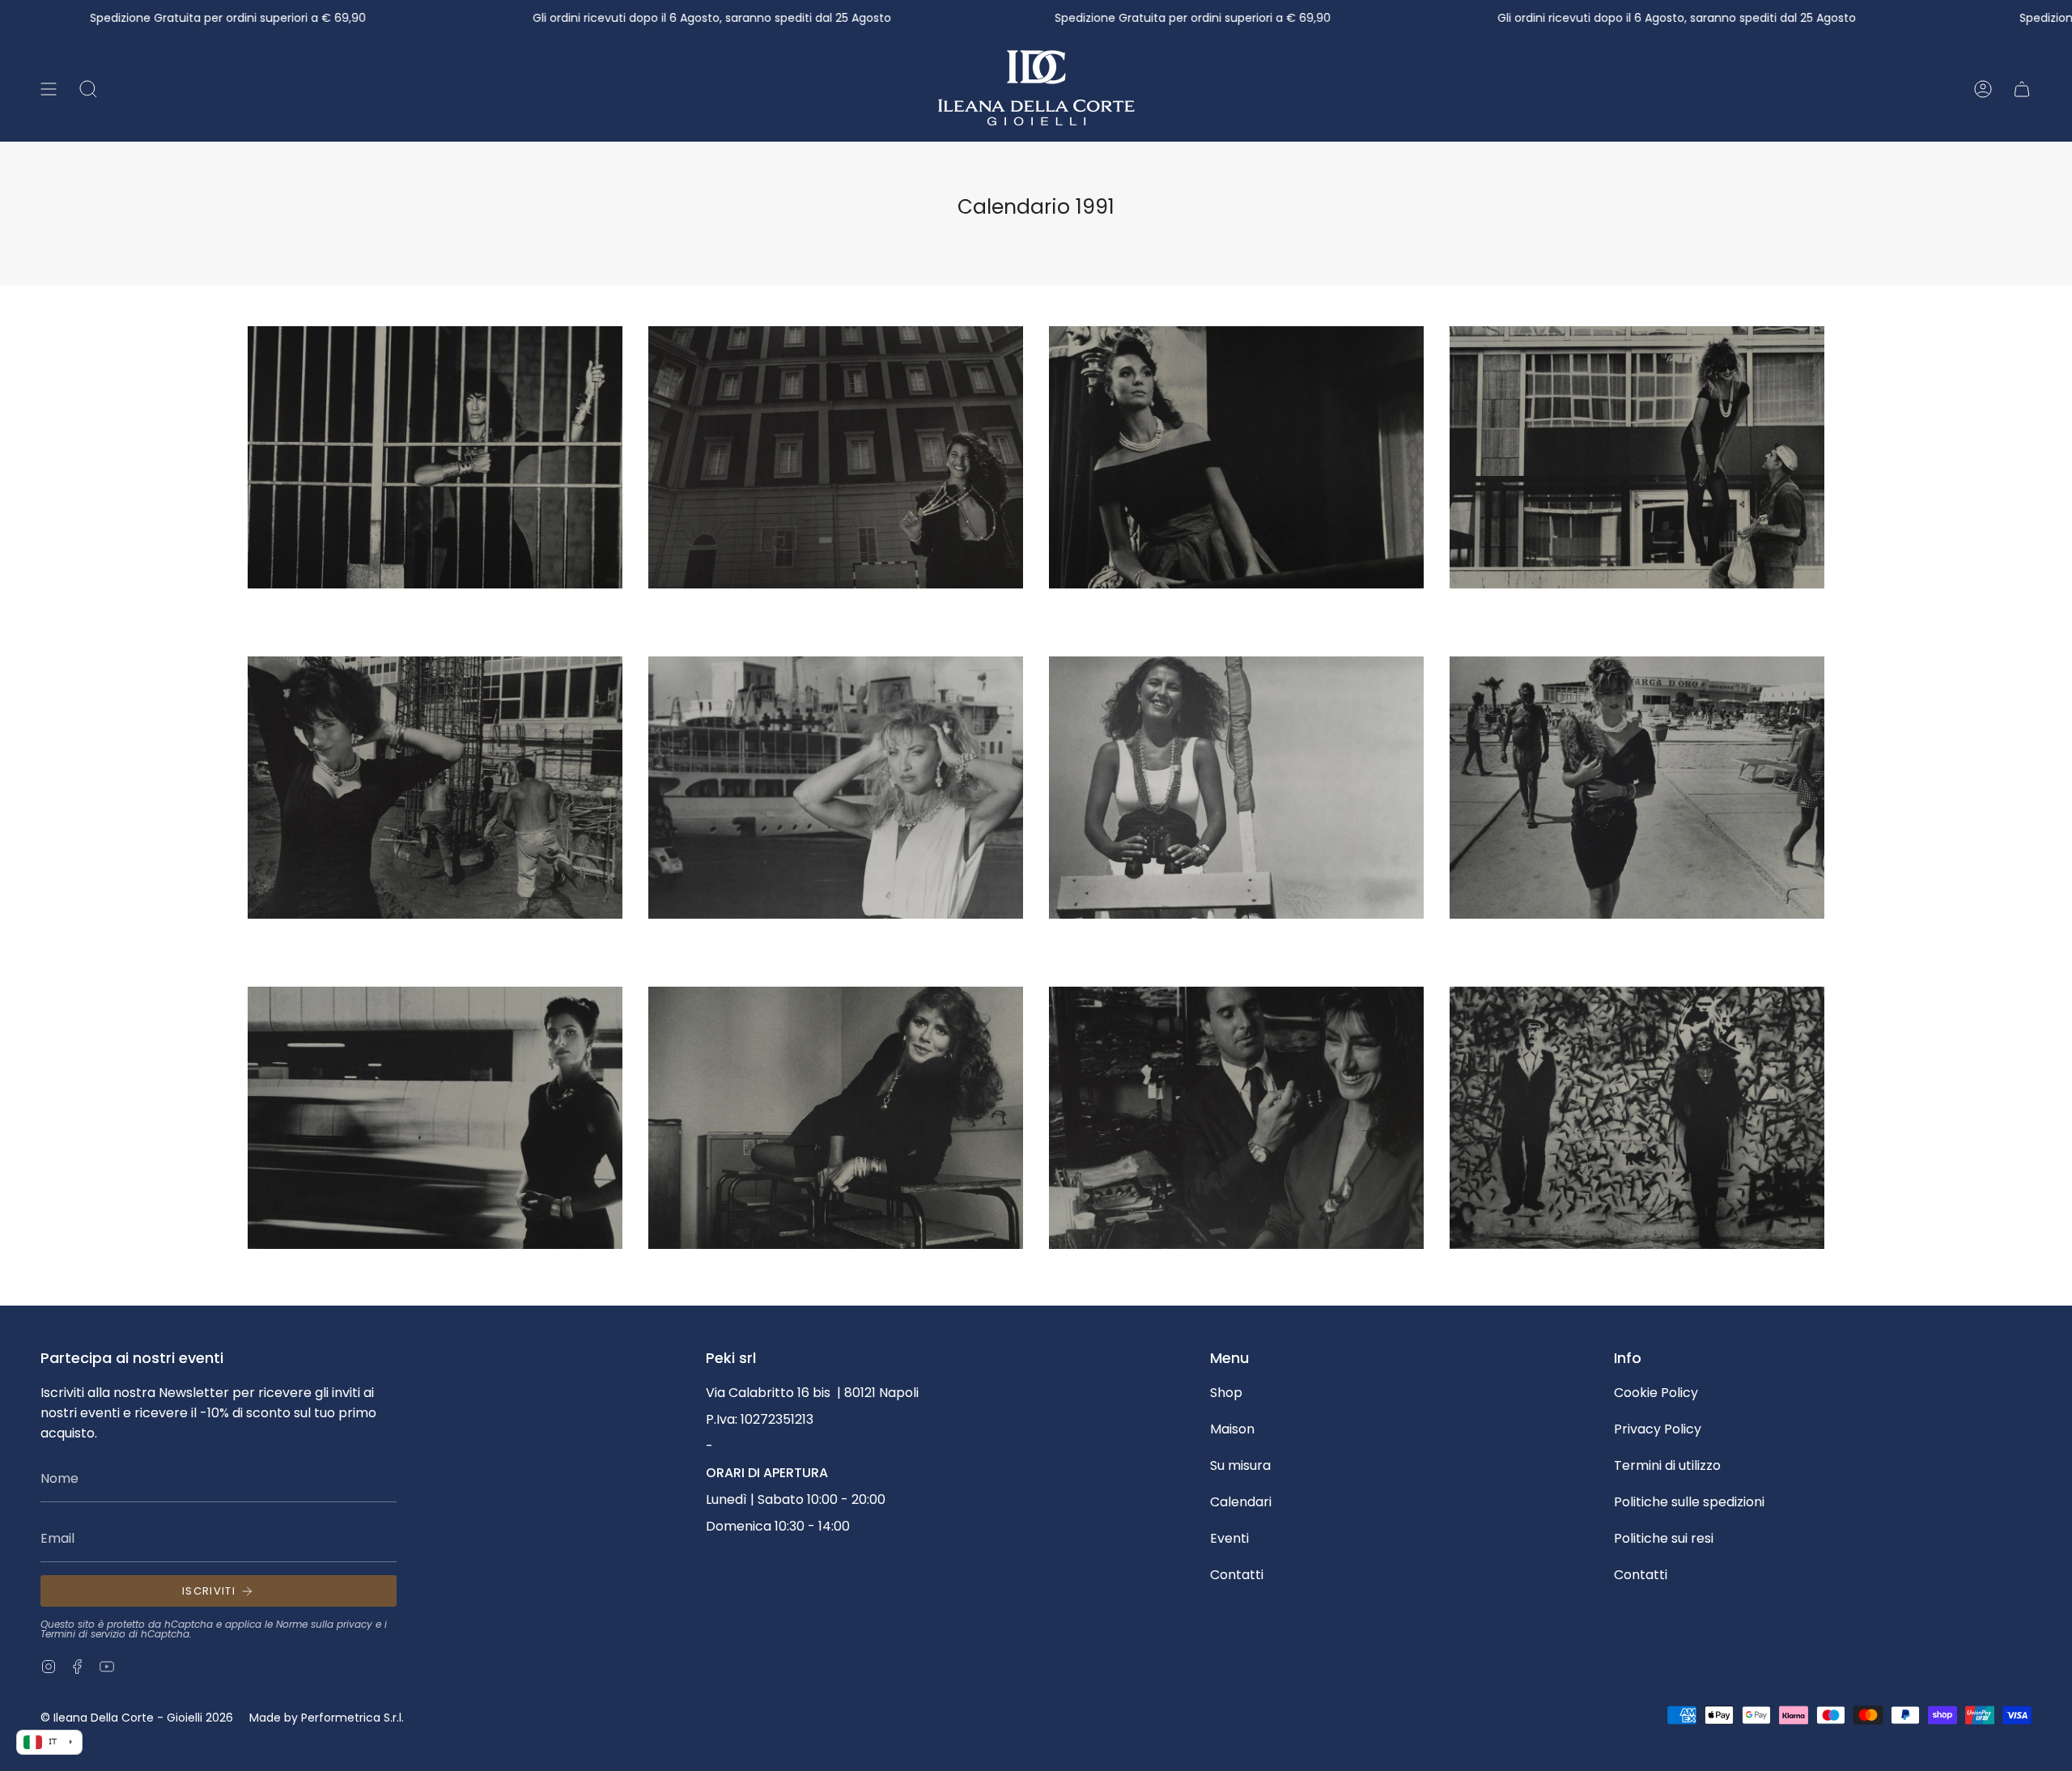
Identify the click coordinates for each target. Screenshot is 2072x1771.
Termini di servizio (83, 1634)
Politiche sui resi (1664, 1538)
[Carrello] (2022, 89)
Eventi (1229, 1538)
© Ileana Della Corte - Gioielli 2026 (137, 1718)
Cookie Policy (1656, 1393)
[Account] (1983, 89)
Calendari (1241, 1502)
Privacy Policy (1658, 1429)
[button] (88, 89)
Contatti (1237, 1575)
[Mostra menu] (49, 89)
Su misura (1240, 1465)
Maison (1232, 1429)
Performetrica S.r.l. (352, 1718)
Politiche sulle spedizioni (1689, 1502)
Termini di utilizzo (1667, 1465)
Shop (1226, 1393)
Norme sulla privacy (324, 1624)
